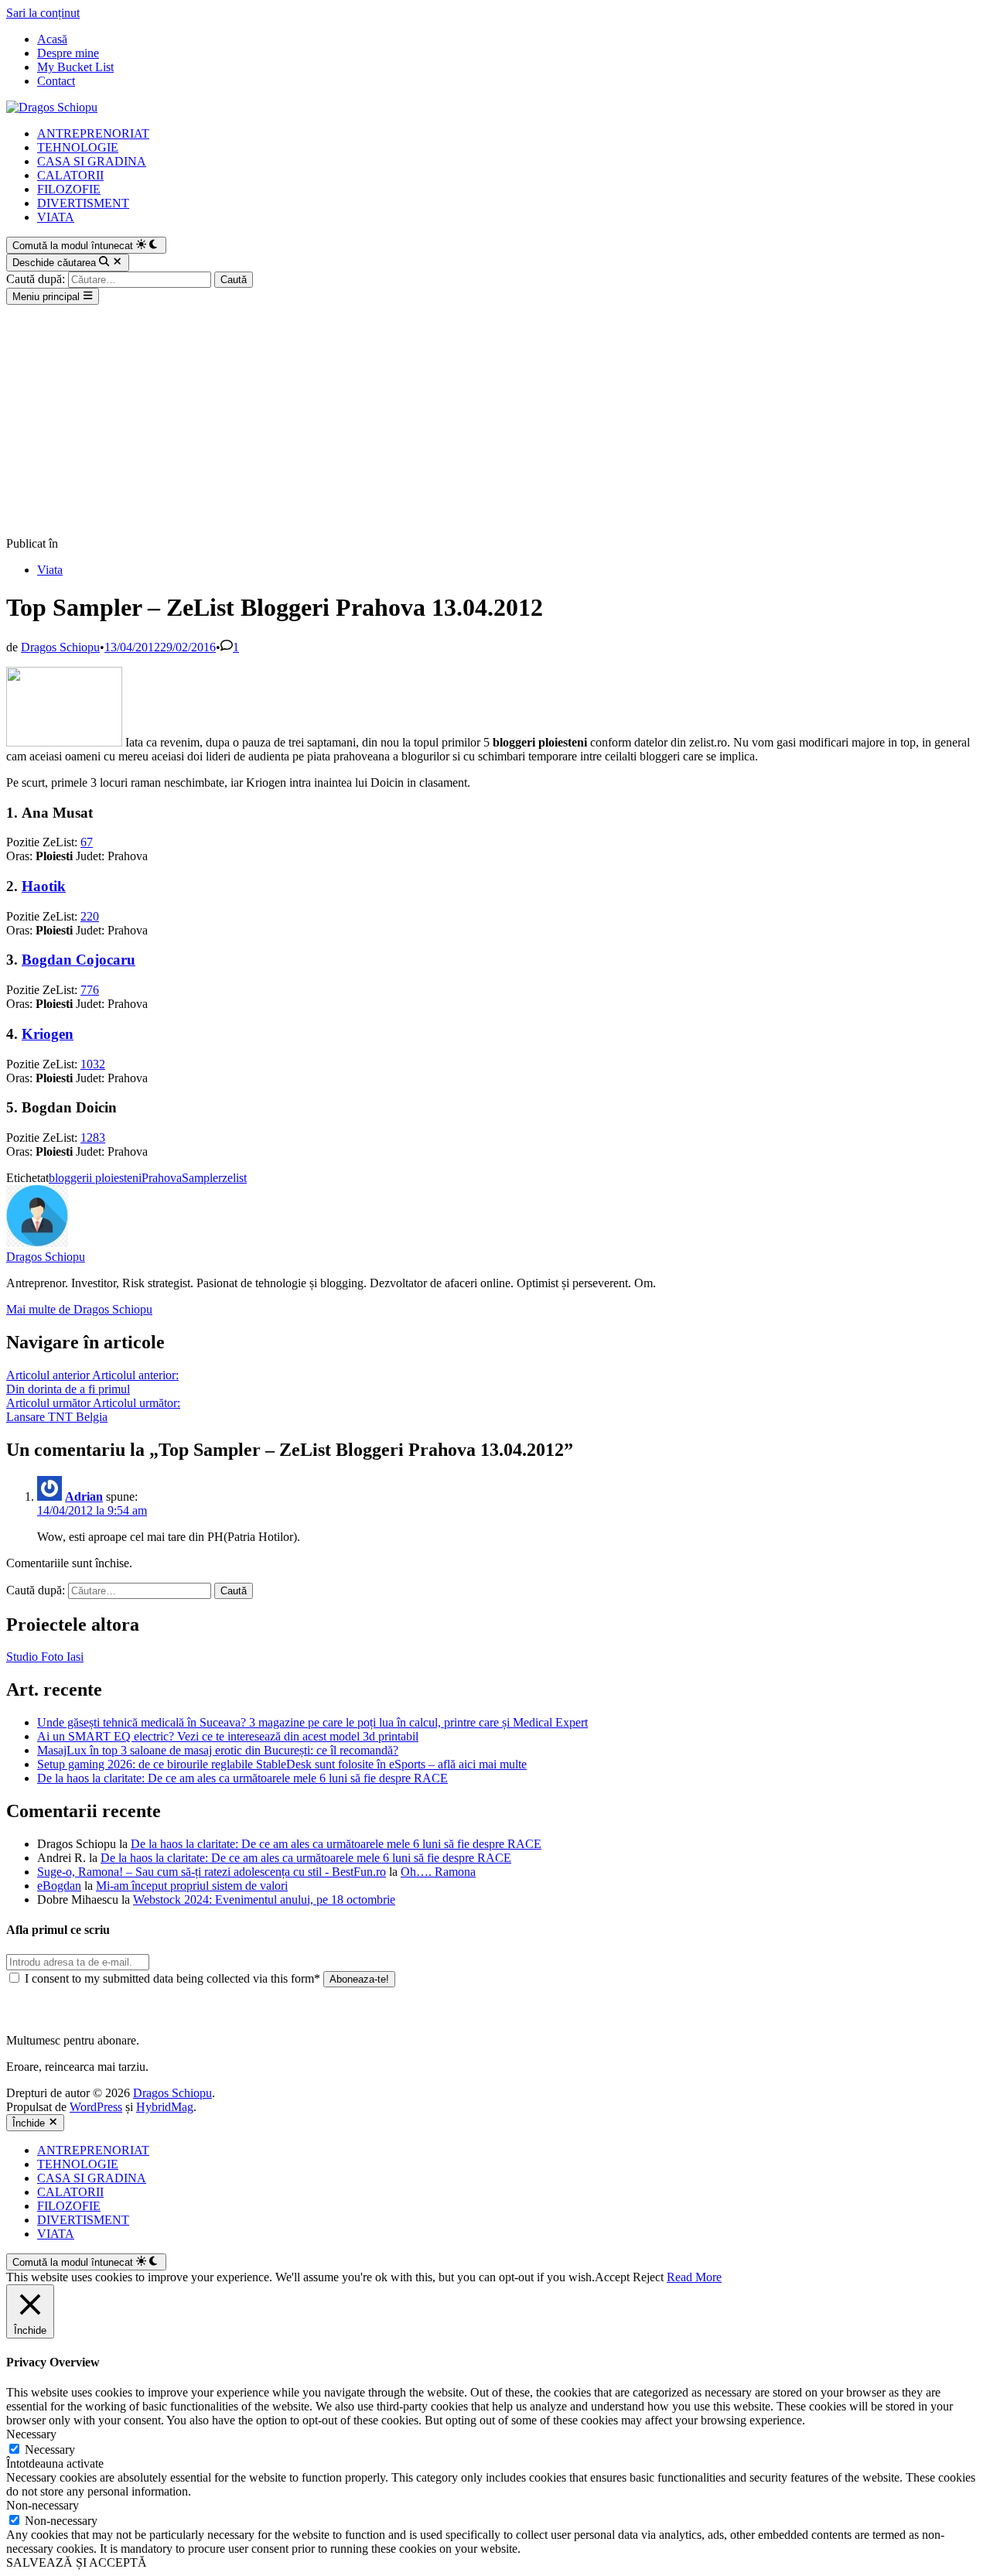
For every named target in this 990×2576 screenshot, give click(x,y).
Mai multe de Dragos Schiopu (79, 1309)
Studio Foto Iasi (45, 1657)
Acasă (52, 39)
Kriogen (48, 1034)
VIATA (56, 217)
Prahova (162, 1178)
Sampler (202, 1178)
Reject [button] (648, 2277)
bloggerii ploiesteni (95, 1178)
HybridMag (165, 2107)
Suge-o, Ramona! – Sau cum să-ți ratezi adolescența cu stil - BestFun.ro (212, 1872)
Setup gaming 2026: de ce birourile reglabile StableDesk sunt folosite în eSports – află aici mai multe (282, 1764)
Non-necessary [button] (43, 2505)
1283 (93, 1138)
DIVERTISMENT (83, 203)
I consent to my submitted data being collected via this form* (172, 1978)
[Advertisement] (495, 421)
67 (87, 842)
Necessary (50, 2450)
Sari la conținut (43, 13)
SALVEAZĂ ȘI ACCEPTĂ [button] (77, 2562)
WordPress (96, 2107)
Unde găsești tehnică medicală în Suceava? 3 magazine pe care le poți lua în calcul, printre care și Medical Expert (312, 1722)
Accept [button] (612, 2277)
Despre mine (68, 53)
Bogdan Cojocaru (79, 960)
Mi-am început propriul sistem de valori (192, 1886)
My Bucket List (75, 67)
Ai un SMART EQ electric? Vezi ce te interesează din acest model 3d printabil (228, 1736)
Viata (50, 570)
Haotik (44, 886)
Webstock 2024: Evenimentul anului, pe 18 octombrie (264, 1900)
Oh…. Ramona (438, 1872)
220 (90, 916)
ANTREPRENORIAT (93, 133)
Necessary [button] (31, 2434)
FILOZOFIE (69, 189)
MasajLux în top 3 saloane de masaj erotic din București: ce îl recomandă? (218, 1750)
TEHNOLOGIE (78, 147)
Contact (56, 81)
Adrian (84, 1496)
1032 (93, 1064)
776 (90, 990)
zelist (234, 1178)
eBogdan (59, 1886)
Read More (694, 2277)
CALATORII (70, 175)
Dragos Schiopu (60, 647)
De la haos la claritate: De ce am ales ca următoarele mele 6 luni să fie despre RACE (242, 1778)
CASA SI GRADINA (92, 161)
